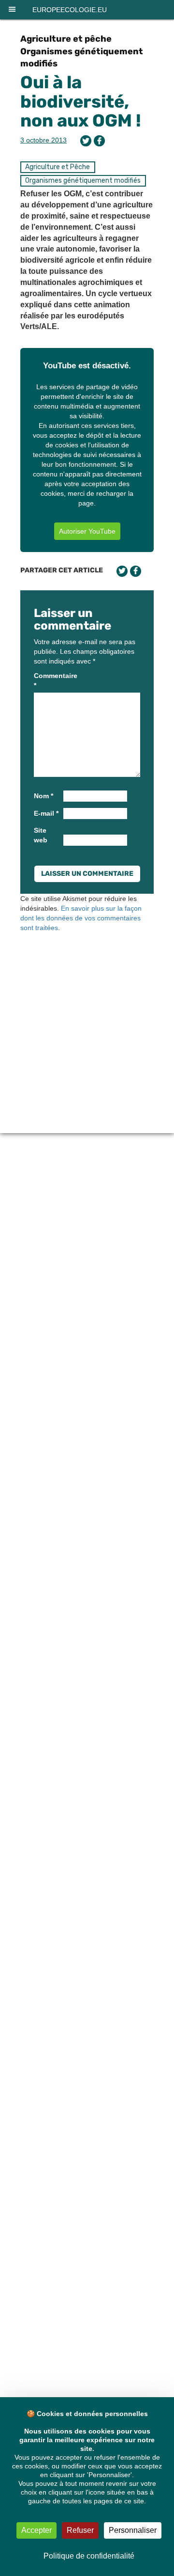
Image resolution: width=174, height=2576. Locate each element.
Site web (41, 835)
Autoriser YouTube (87, 531)
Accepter (36, 2530)
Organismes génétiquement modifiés (83, 181)
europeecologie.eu (70, 10)
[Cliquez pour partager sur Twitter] (86, 141)
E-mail (46, 813)
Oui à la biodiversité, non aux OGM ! (81, 101)
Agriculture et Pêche (58, 167)
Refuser (80, 2530)
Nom (43, 796)
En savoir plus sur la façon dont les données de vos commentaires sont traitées (81, 918)
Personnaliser (133, 2530)
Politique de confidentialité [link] (89, 2556)
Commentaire (48, 680)
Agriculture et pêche (66, 39)
